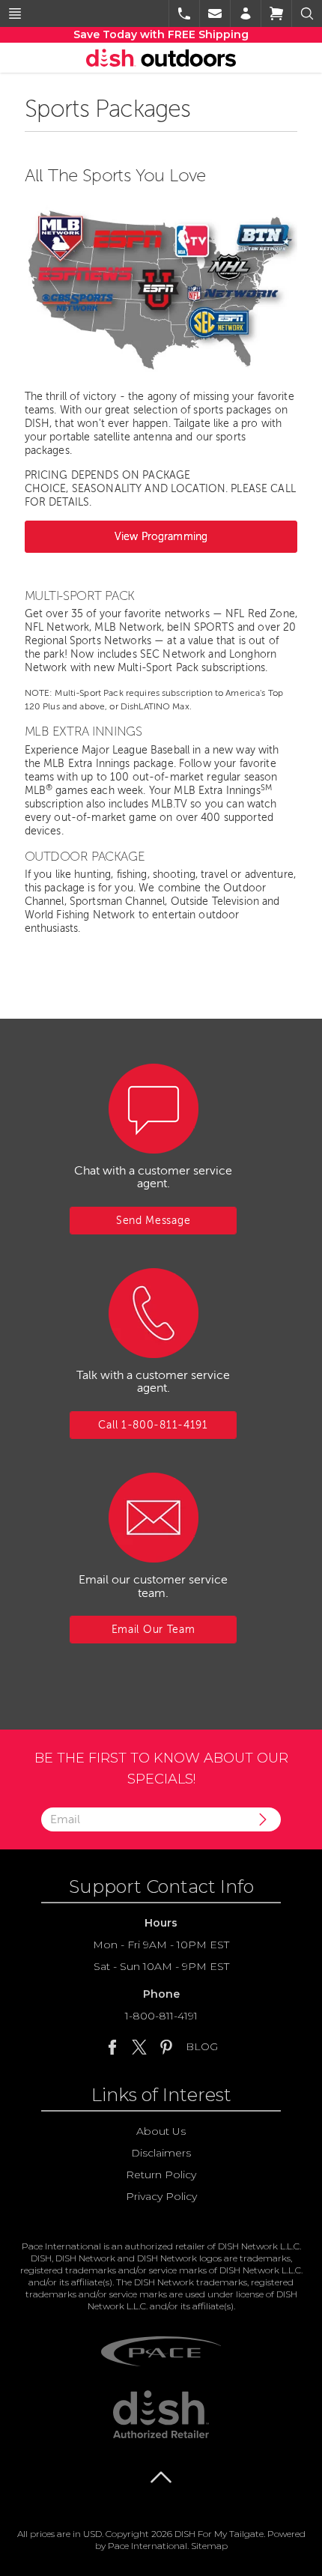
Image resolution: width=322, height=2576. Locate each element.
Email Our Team (154, 1630)
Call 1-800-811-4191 (153, 1425)
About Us (161, 2131)
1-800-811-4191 (161, 2016)
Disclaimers (161, 2153)
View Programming (161, 537)
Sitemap (209, 2546)
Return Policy (161, 2175)
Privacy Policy (161, 2196)
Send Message (153, 1221)
